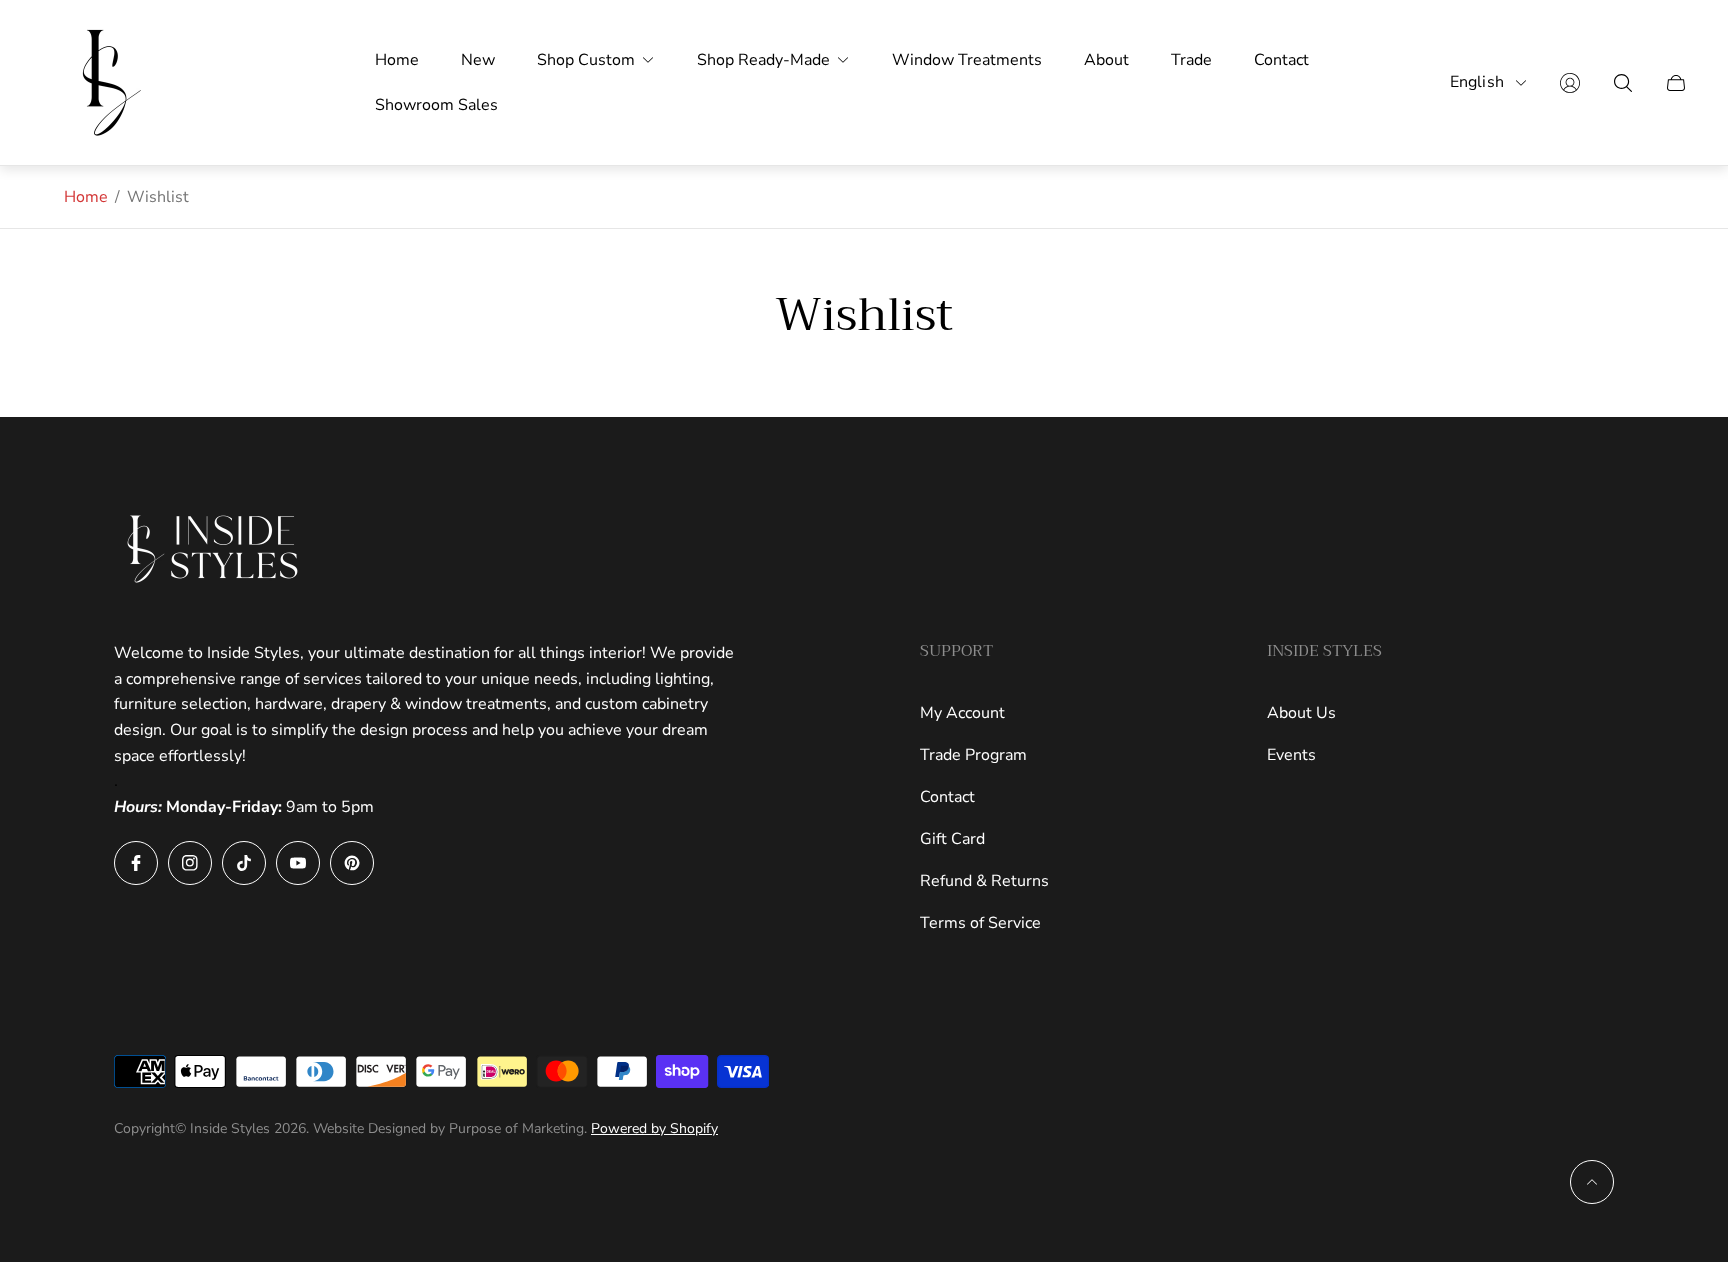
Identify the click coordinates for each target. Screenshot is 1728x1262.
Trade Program (973, 755)
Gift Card (952, 839)
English (1477, 82)
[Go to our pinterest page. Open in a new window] (352, 863)
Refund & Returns (984, 881)
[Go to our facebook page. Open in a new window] (136, 863)
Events (1291, 755)
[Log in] (1570, 83)
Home (86, 197)
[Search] (1623, 83)
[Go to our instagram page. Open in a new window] (190, 863)
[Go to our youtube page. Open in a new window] (298, 863)
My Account (962, 713)
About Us (1301, 713)
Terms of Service (980, 923)
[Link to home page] (214, 549)
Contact (947, 797)
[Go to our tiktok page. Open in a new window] (244, 863)
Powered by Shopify (654, 1128)
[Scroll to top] (1592, 1182)
